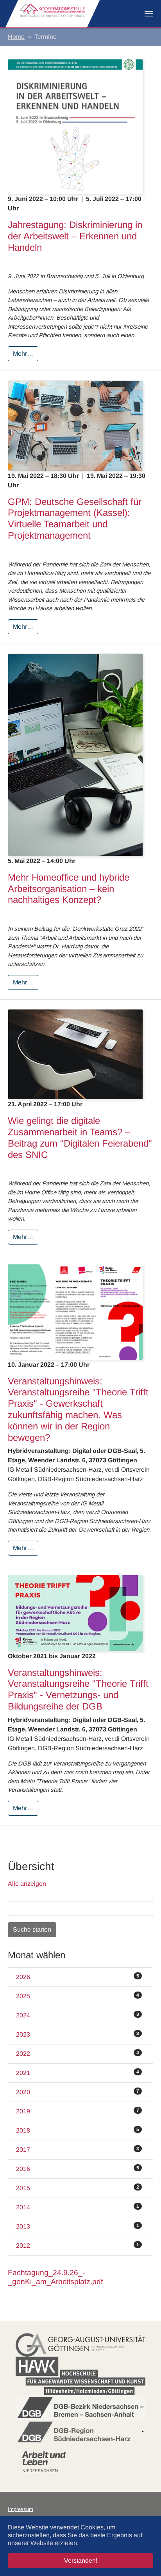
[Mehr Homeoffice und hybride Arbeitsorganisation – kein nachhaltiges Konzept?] (75, 754)
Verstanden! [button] (81, 2561)
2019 (78, 2111)
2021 (78, 2073)
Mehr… (23, 354)
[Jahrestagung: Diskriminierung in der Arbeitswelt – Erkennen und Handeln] (75, 126)
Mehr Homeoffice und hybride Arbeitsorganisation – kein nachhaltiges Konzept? (69, 889)
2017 (78, 2149)
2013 (78, 2226)
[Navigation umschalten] (149, 14)
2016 (78, 2169)
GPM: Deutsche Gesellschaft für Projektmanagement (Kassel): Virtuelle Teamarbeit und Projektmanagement (75, 518)
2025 (78, 1996)
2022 (78, 2053)
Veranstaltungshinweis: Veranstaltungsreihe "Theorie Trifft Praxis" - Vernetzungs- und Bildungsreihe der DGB (78, 1689)
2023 (78, 2034)
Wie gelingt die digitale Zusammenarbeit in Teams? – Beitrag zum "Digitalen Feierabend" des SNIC (80, 1137)
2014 (78, 2207)
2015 (78, 2188)
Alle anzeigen (27, 1884)
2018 (78, 2130)
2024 (78, 2015)
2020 (78, 2092)
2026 (78, 1977)
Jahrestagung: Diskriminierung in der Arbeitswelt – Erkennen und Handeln (75, 236)
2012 (78, 2245)
